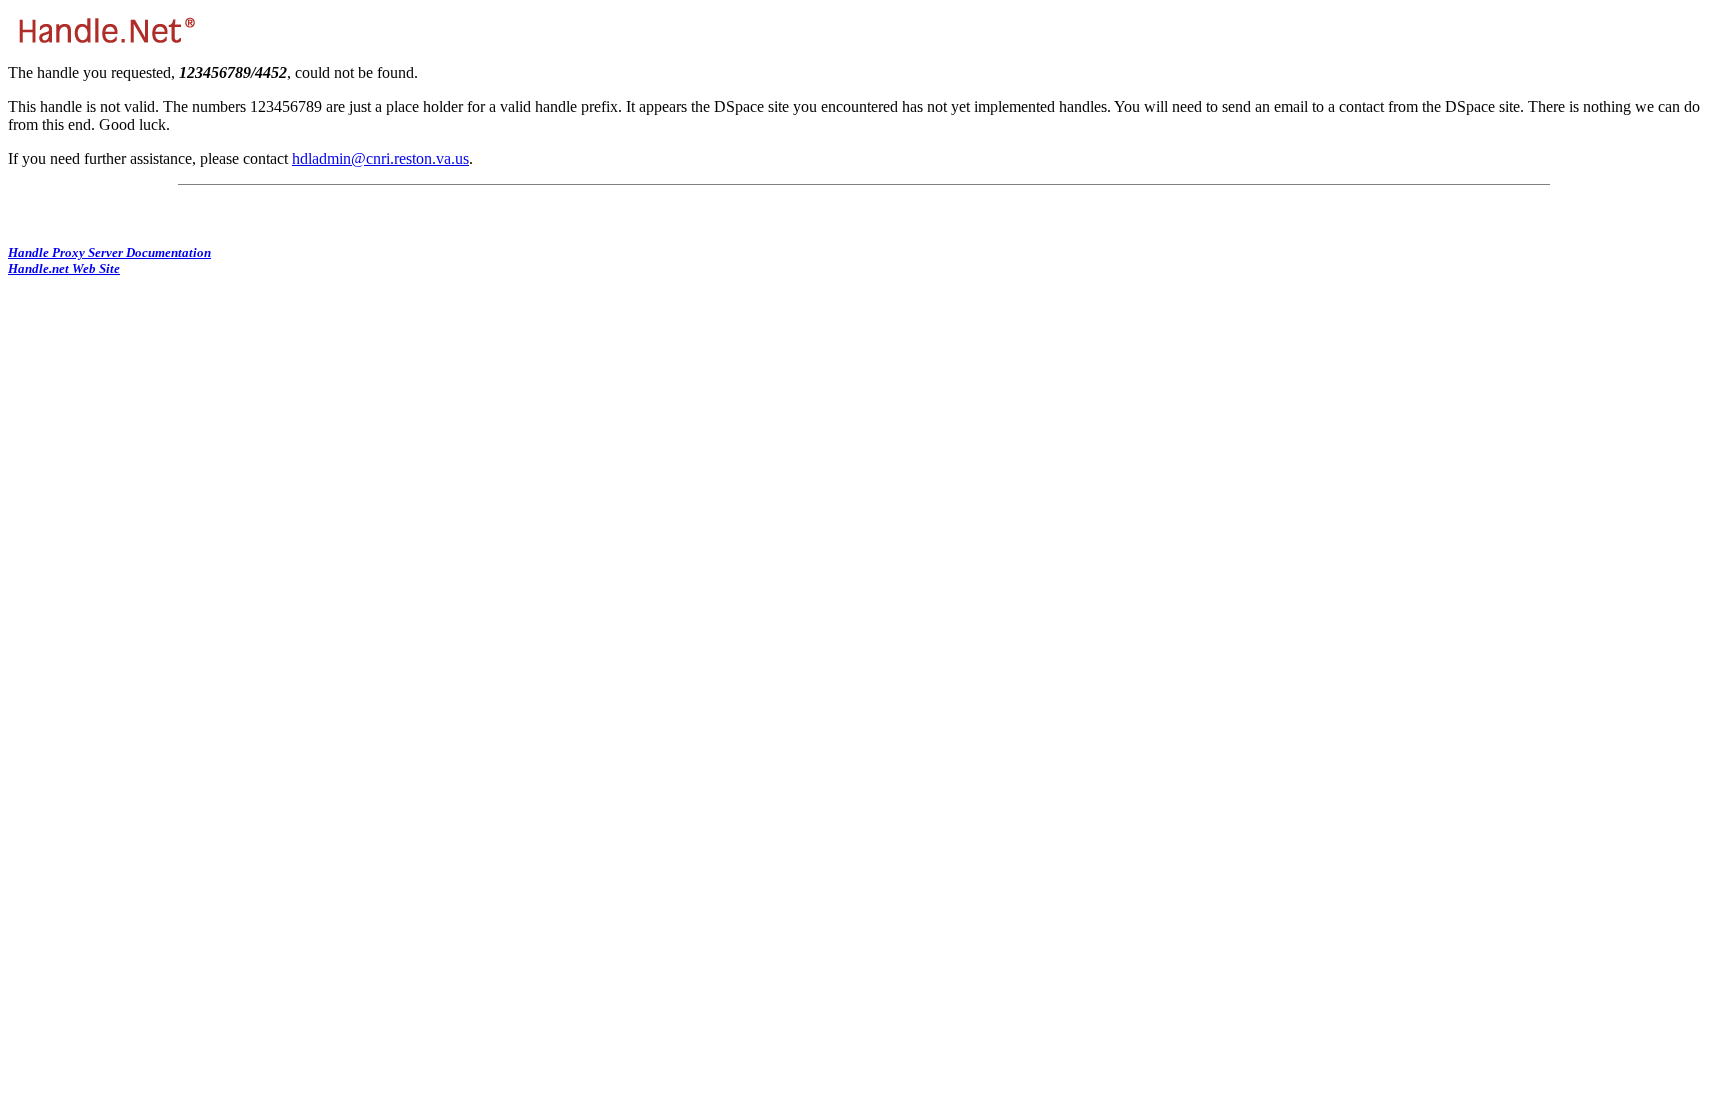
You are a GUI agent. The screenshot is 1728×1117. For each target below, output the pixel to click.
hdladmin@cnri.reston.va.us (380, 158)
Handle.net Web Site (64, 268)
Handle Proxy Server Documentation (109, 252)
